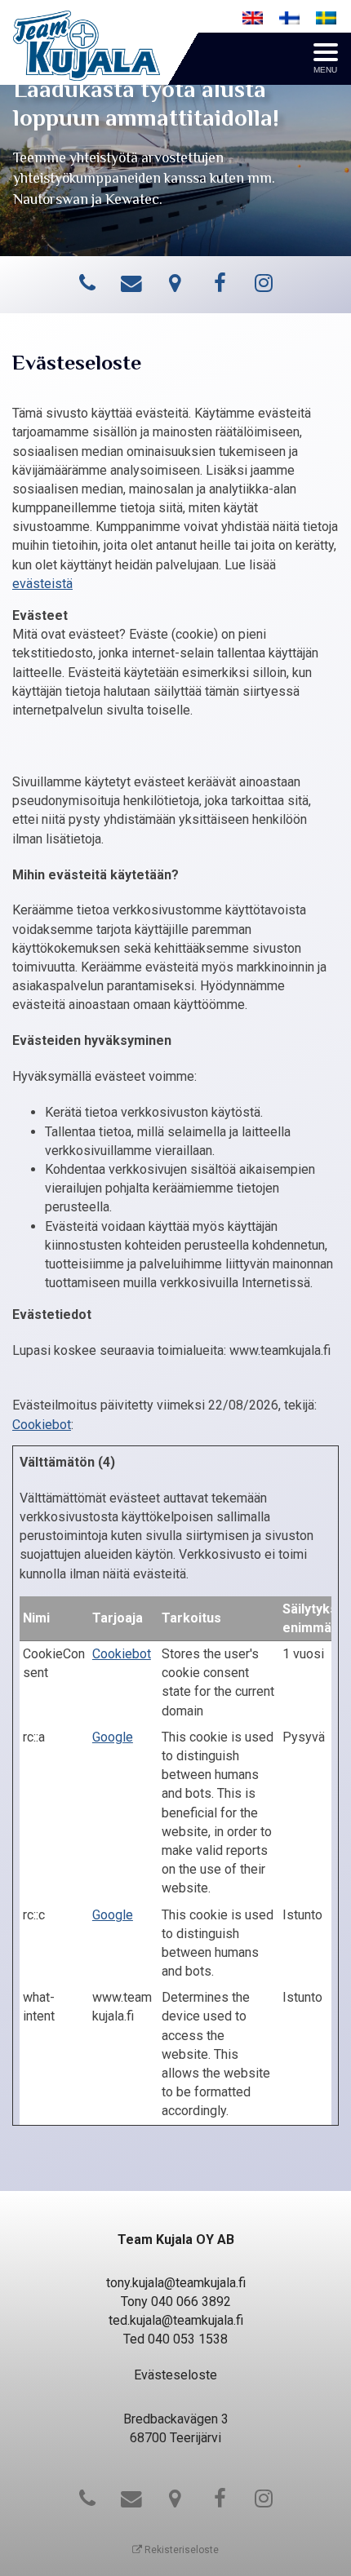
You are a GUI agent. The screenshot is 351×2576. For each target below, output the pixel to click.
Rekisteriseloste (180, 2550)
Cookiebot (42, 1425)
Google (113, 1737)
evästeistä (42, 584)
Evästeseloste (175, 2375)
